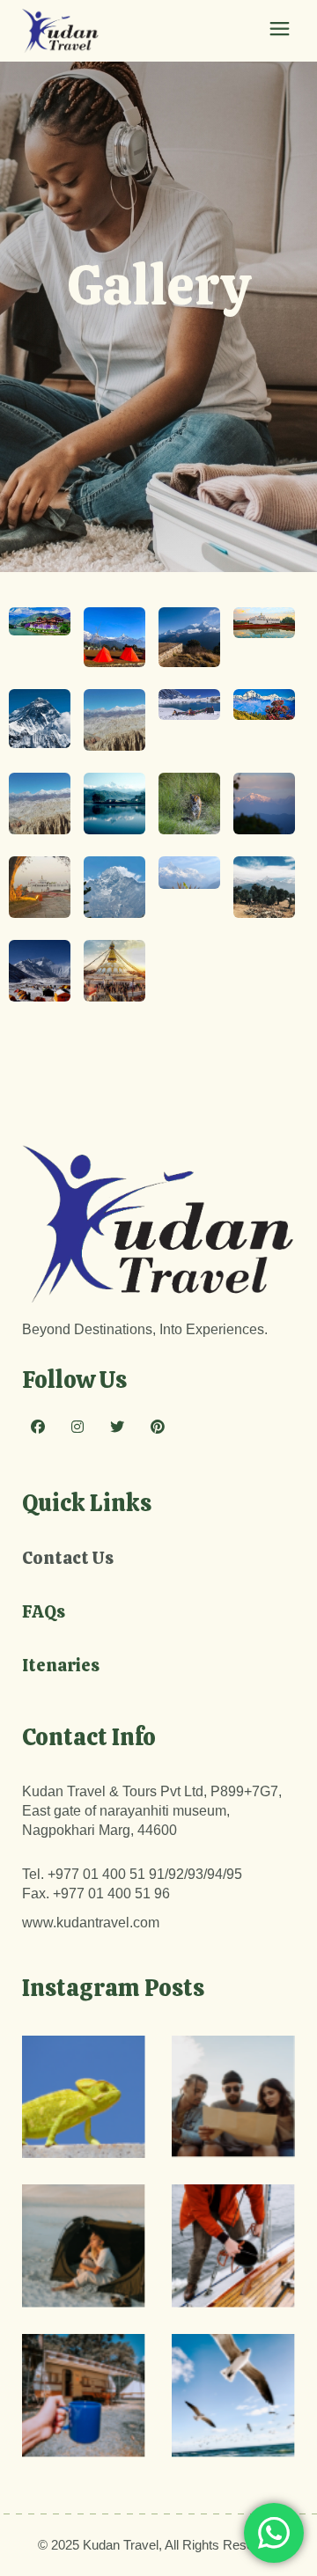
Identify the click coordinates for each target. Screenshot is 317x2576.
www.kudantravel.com (91, 1923)
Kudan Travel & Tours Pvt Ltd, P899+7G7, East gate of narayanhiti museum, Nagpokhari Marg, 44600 (152, 1811)
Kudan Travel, (122, 2545)
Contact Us (68, 1558)
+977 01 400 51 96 (111, 1893)
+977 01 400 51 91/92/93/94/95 (145, 1874)
